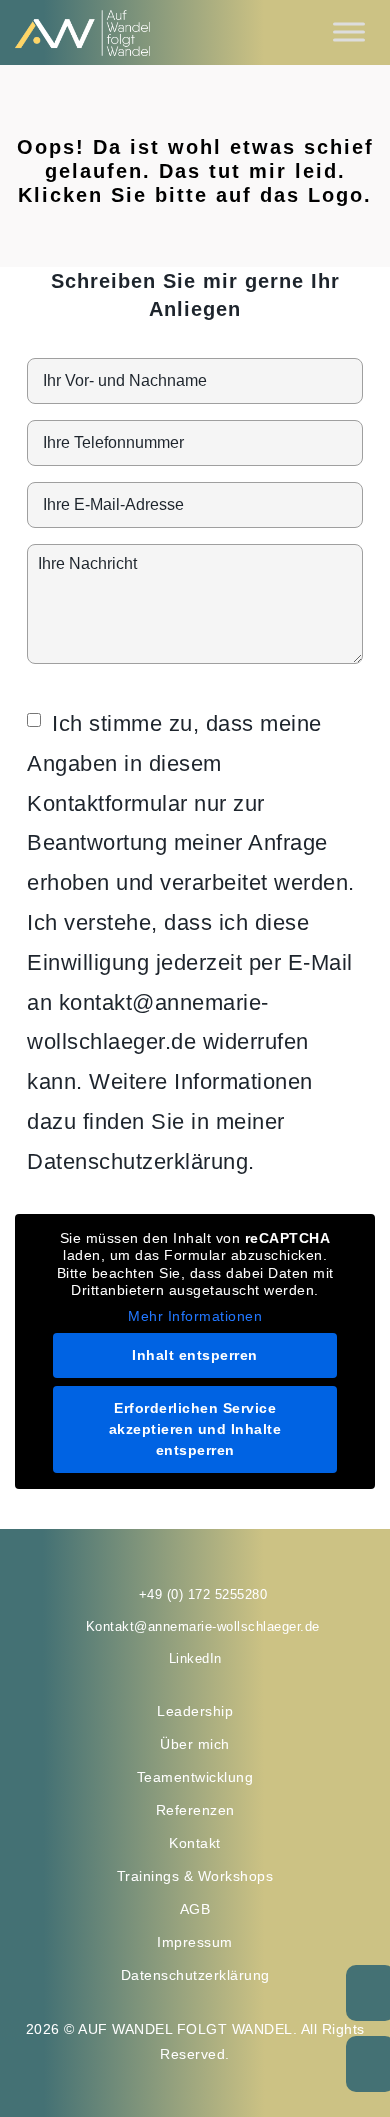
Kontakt (195, 1843)
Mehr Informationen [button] (195, 1316)
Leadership (195, 1711)
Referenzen (195, 1810)
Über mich (195, 1744)
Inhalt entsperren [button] (195, 1355)
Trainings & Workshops (195, 1876)
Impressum (195, 1942)
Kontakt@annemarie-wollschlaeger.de (203, 1626)
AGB (195, 1909)
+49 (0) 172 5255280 (203, 1594)
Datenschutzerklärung (195, 1975)
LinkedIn (195, 1658)
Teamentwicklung (195, 1777)
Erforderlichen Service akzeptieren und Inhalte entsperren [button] (195, 1429)
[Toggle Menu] (349, 32)
